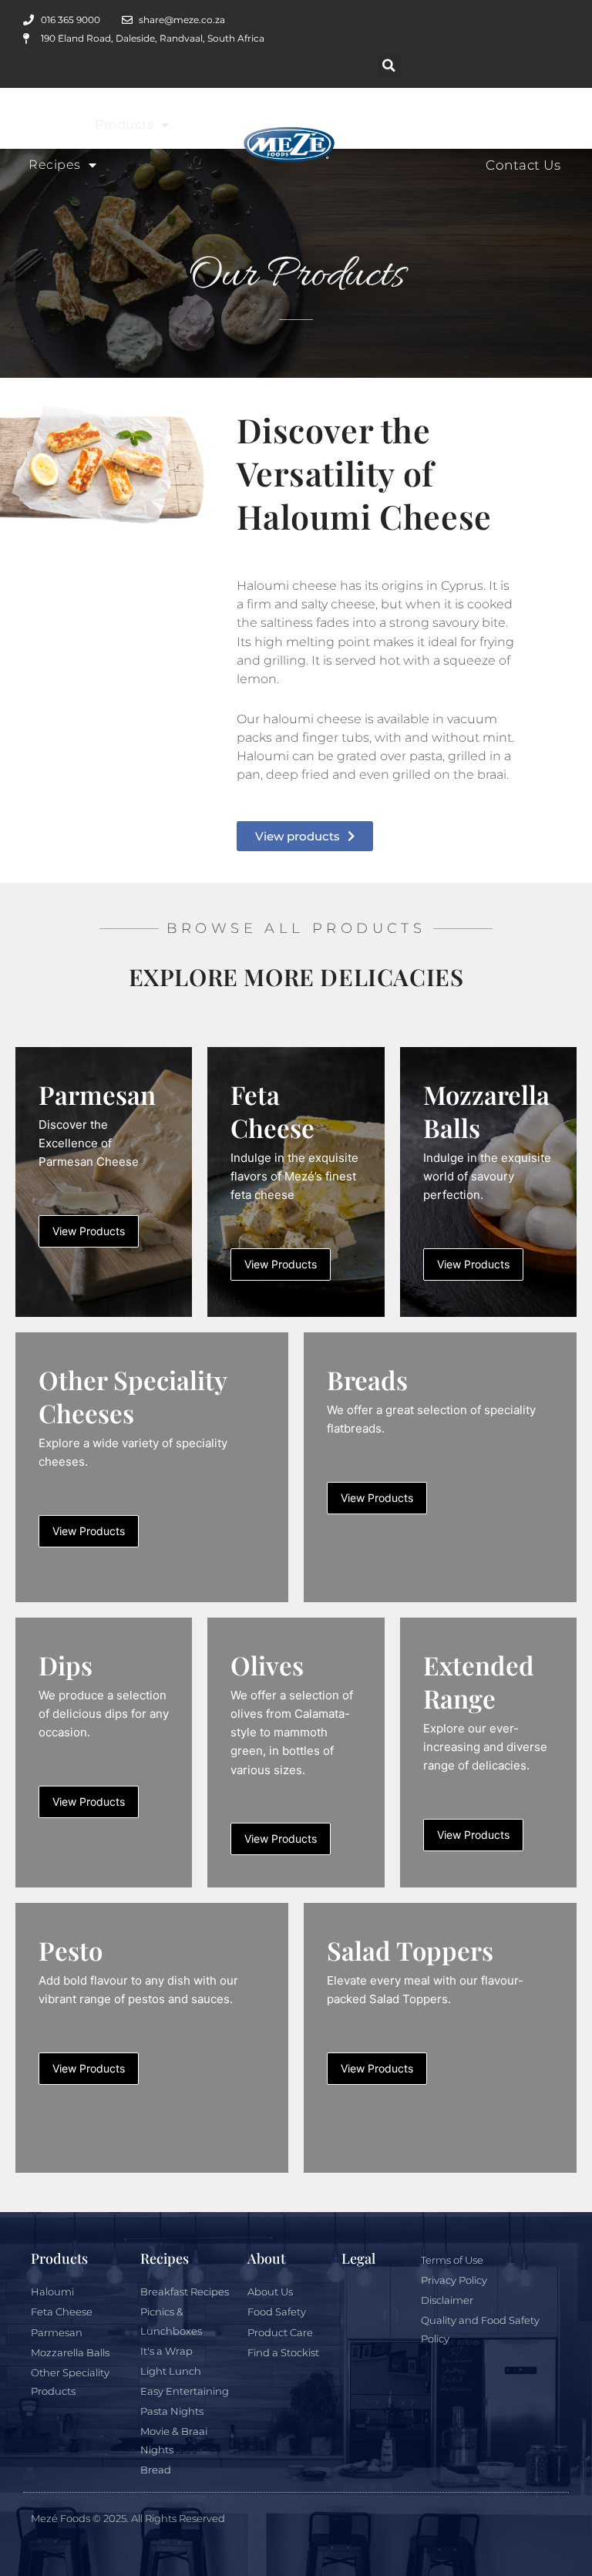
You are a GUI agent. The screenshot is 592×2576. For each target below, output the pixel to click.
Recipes (55, 165)
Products (124, 125)
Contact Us (523, 165)
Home (49, 125)
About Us (437, 125)
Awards (535, 125)
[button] (389, 66)
